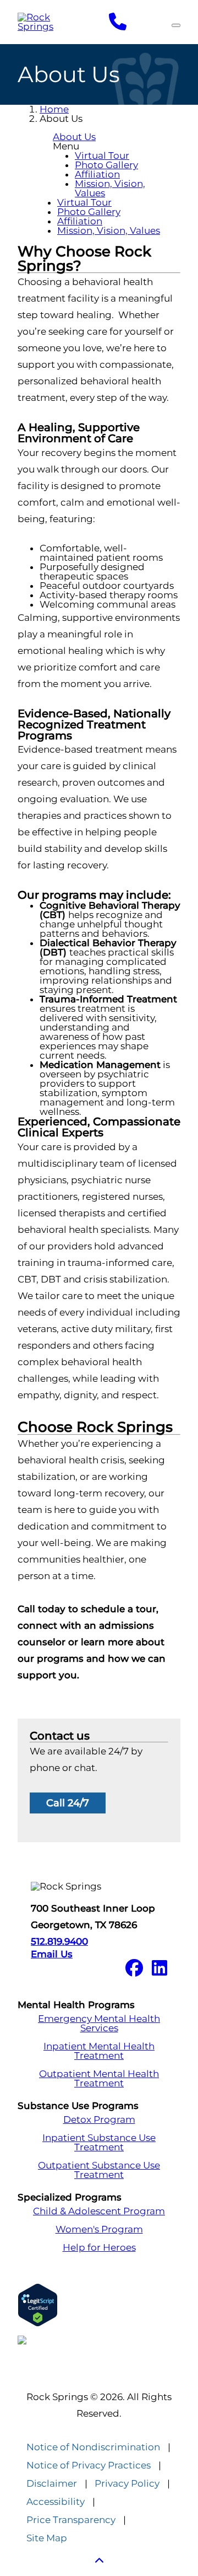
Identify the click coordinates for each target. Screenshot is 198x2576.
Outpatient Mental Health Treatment (99, 2079)
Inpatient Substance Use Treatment (99, 2143)
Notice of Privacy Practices (89, 2465)
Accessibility (56, 2502)
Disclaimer (52, 2484)
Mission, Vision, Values (110, 188)
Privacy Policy (127, 2484)
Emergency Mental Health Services (99, 2024)
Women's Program (99, 2229)
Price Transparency (71, 2520)
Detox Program (99, 2120)
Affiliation (97, 174)
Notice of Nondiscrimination (93, 2447)
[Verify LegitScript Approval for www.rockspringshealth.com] (99, 2305)
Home (54, 109)
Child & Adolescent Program (99, 2211)
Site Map (47, 2538)
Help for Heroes (99, 2248)
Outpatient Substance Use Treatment (99, 2170)
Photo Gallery (106, 165)
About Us (74, 137)
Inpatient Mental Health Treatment (99, 2051)
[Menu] (176, 25)
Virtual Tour (102, 155)
